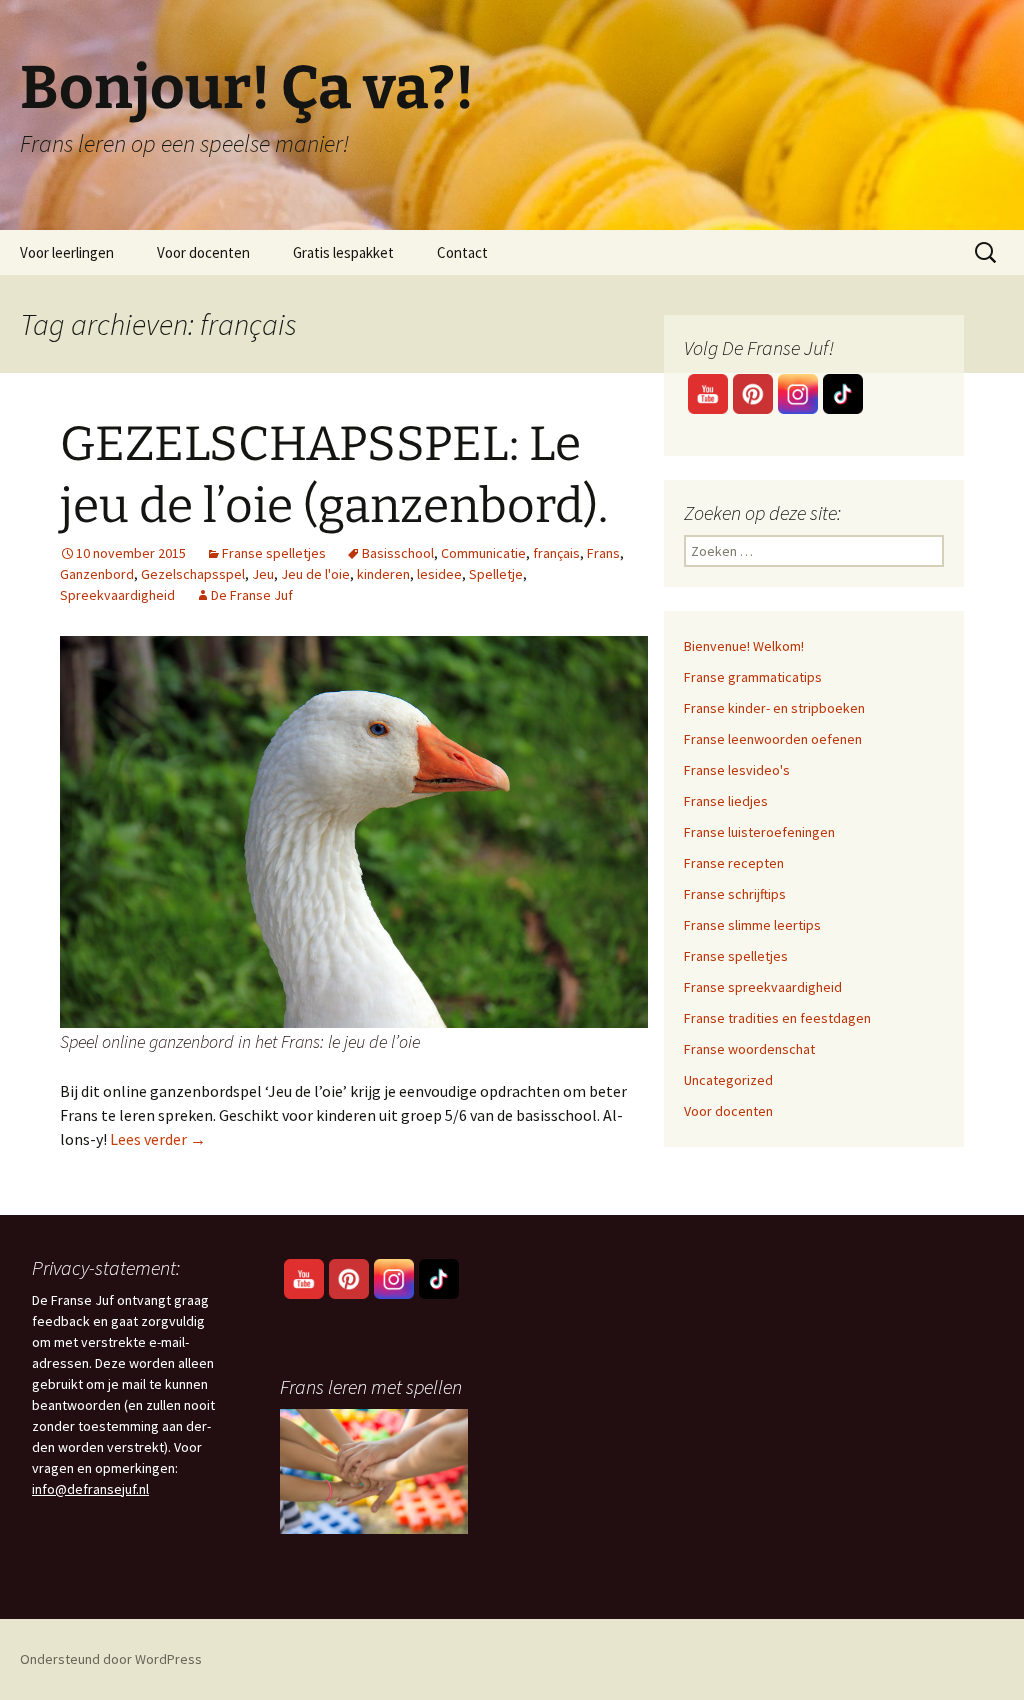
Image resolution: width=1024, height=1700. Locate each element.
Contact (462, 252)
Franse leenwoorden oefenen (773, 739)
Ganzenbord (97, 574)
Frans (603, 553)
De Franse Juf (252, 595)
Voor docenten (203, 252)
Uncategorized (728, 1080)
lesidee (439, 574)
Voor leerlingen (67, 252)
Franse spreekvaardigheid (763, 987)
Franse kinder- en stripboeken (774, 708)
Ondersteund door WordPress (111, 1659)
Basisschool (398, 553)
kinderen (383, 574)
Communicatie (483, 553)
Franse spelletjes (274, 553)
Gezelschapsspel (193, 574)
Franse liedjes (726, 801)
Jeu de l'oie (315, 574)
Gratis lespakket (343, 252)
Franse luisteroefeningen (759, 832)
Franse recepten (734, 863)
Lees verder (158, 1139)
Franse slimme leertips (752, 925)
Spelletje (496, 574)
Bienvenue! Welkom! (744, 646)
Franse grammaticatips (753, 677)
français (556, 553)
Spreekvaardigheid (117, 595)
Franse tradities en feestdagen (777, 1018)
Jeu (263, 574)
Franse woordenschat (749, 1049)
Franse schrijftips (735, 894)
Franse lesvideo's (737, 770)
